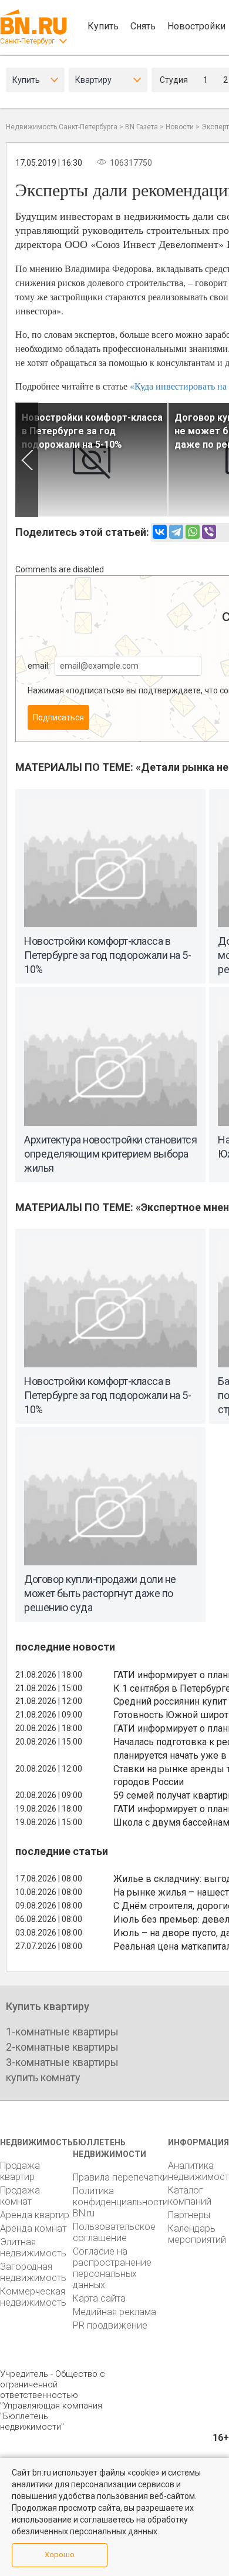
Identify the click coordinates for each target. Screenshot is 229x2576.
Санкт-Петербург (27, 41)
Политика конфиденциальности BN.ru (120, 2202)
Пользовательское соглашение (114, 2232)
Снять (143, 26)
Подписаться (58, 717)
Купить (103, 26)
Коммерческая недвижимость (33, 2297)
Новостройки (196, 26)
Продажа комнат (20, 2196)
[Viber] (209, 532)
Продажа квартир (20, 2171)
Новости (180, 127)
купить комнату (43, 2077)
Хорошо (60, 2555)
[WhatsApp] (193, 532)
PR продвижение (110, 2325)
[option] (92, 460)
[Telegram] (176, 532)
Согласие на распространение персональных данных (112, 2268)
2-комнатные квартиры (62, 2047)
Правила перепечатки (120, 2177)
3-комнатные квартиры (62, 2062)
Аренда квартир (35, 2215)
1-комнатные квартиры (62, 2032)
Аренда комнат (33, 2228)
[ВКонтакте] (160, 532)
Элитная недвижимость (33, 2248)
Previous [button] (27, 460)
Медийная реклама (114, 2312)
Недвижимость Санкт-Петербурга (62, 127)
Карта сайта (99, 2298)
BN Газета (142, 127)
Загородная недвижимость (33, 2272)
